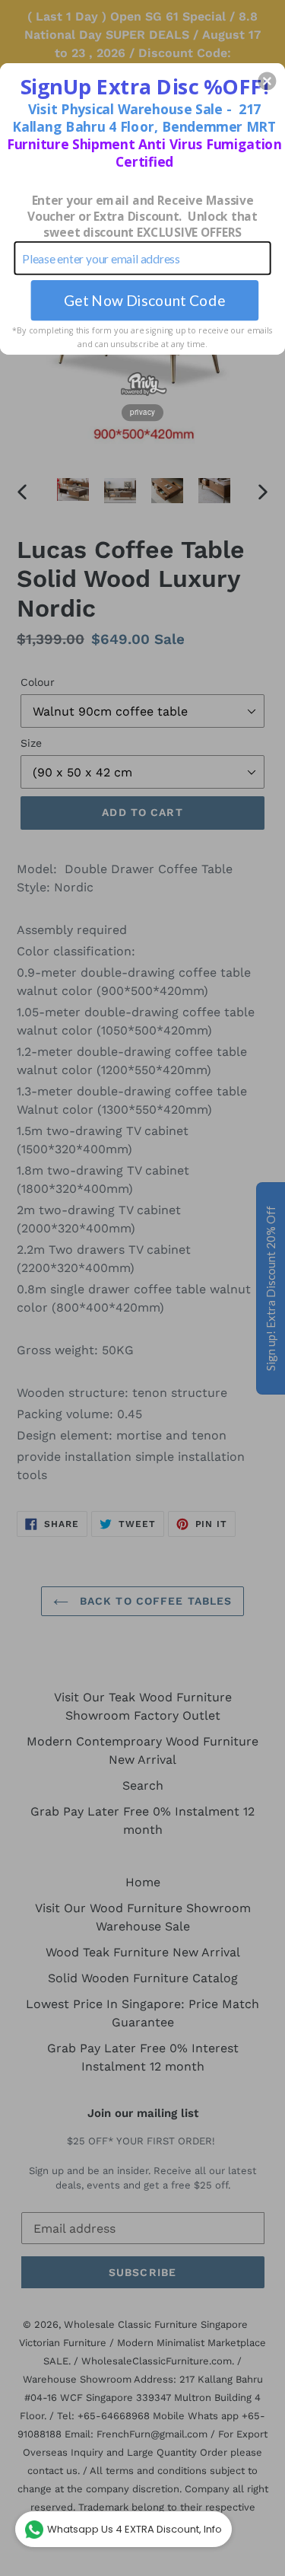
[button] (267, 81)
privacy (142, 412)
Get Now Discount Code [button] (145, 300)
